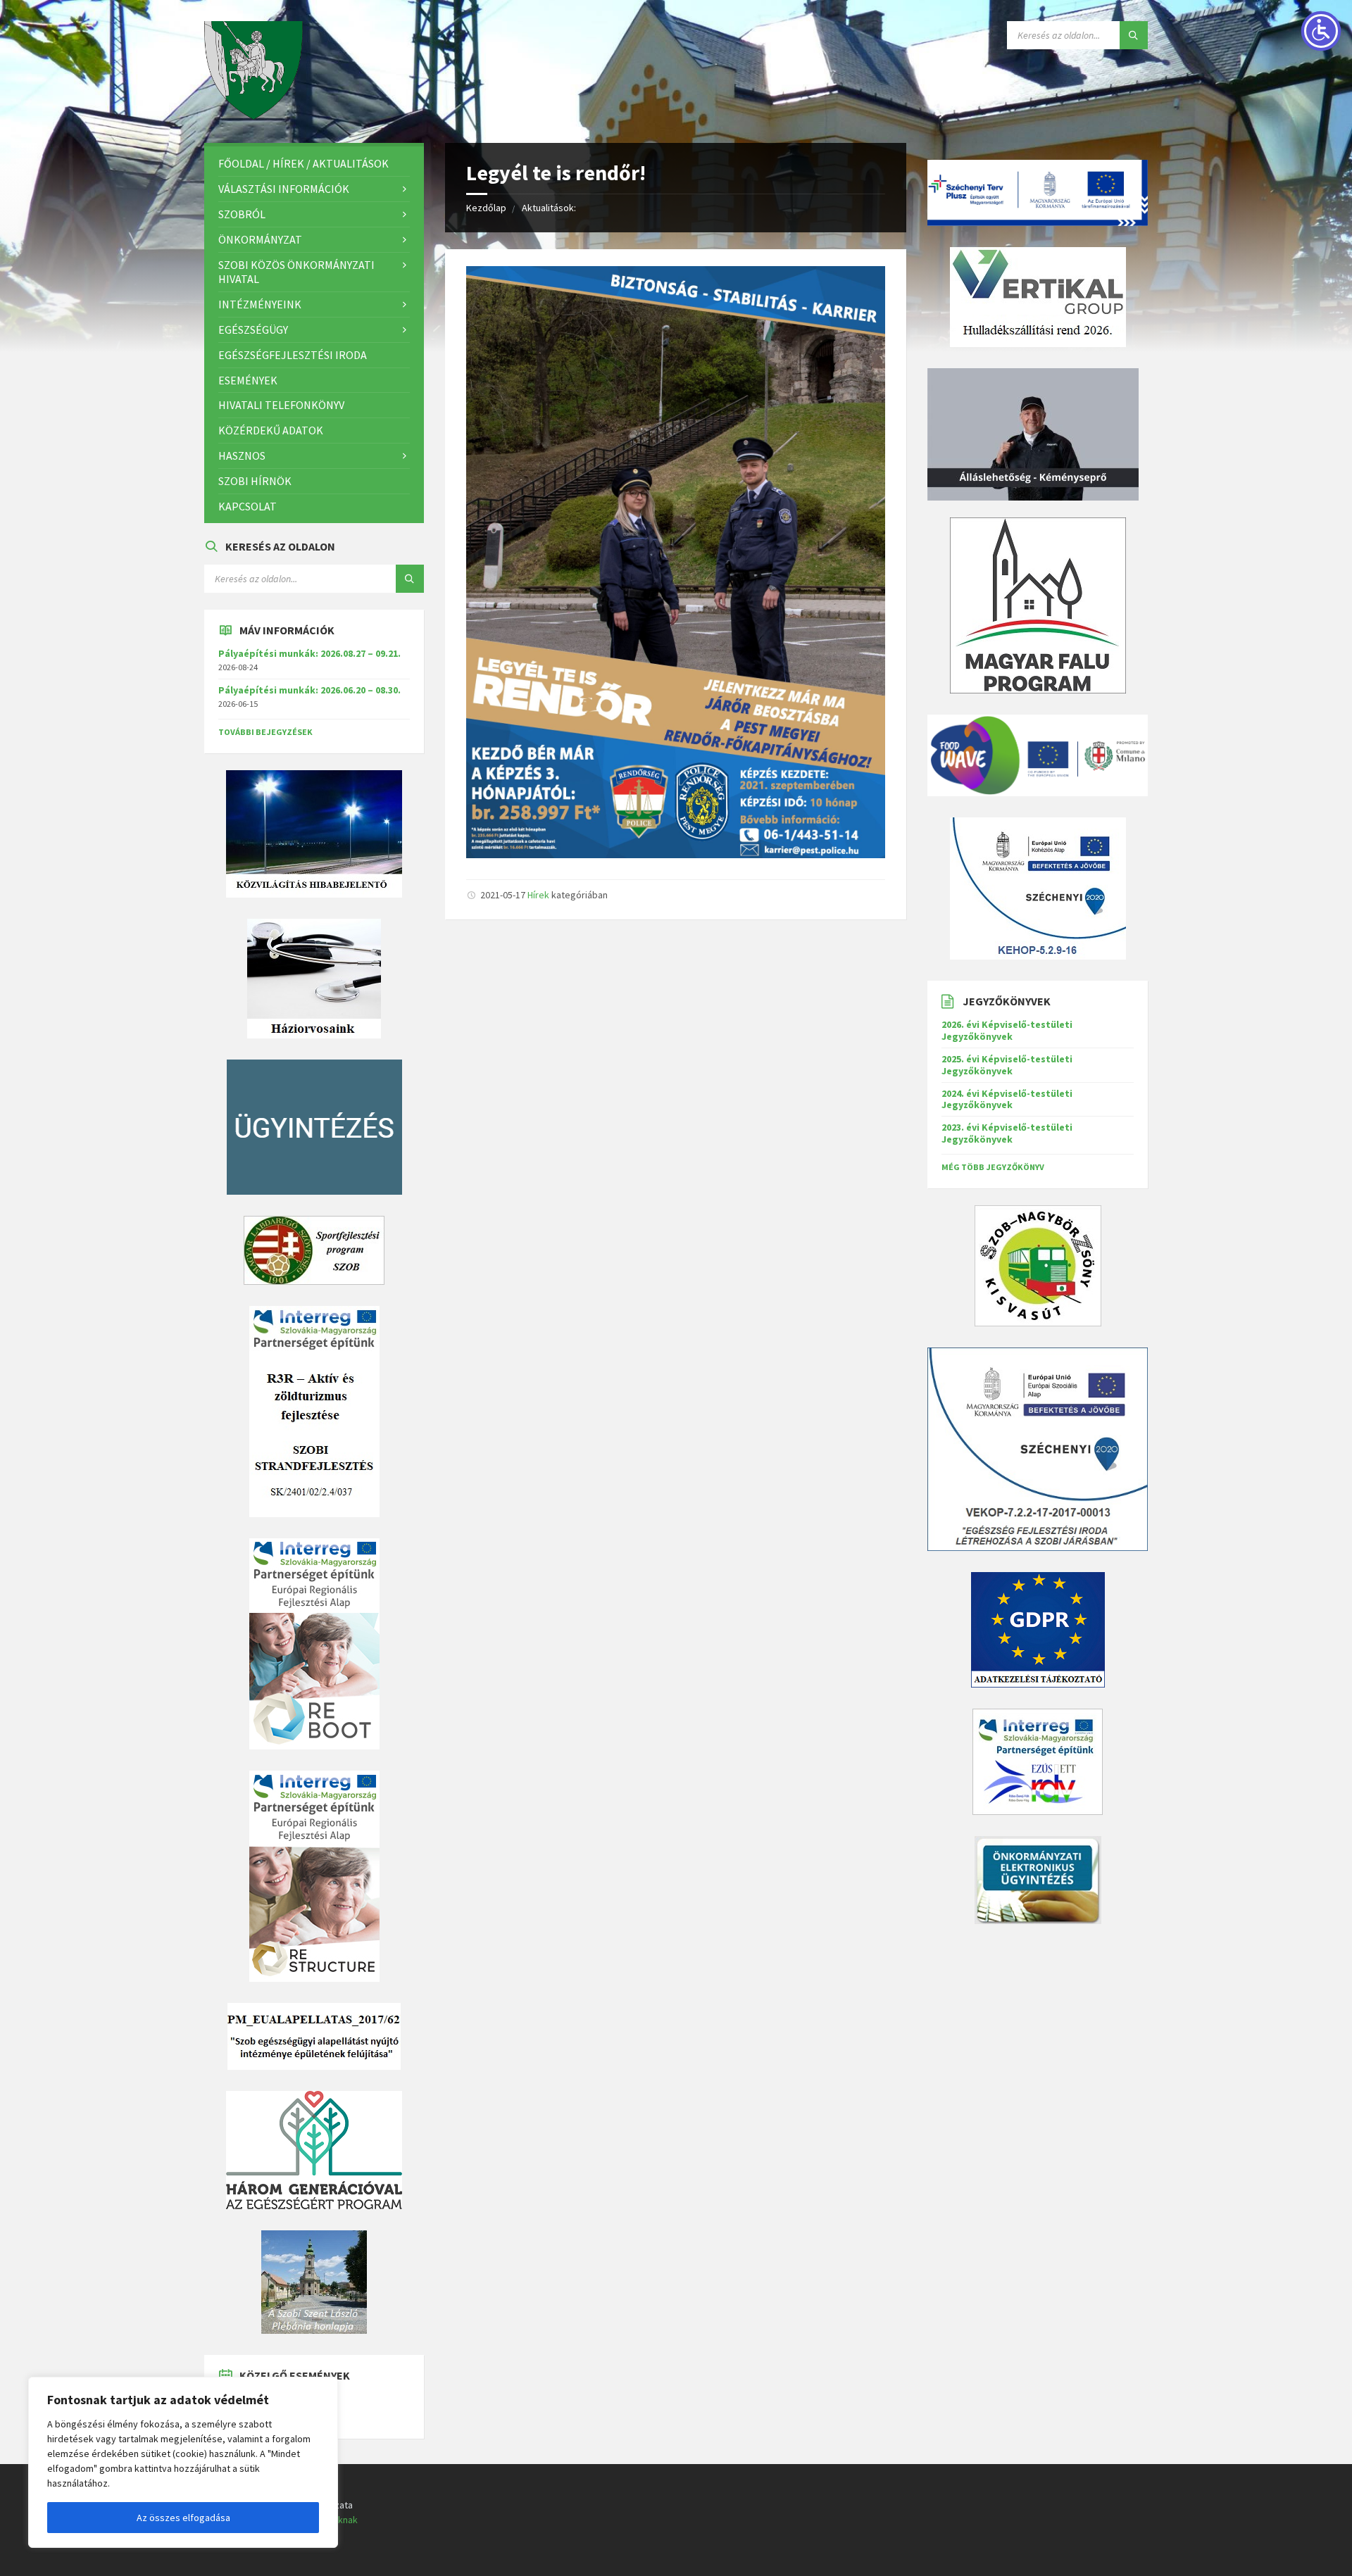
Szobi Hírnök (255, 481)
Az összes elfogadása (183, 2518)
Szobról (242, 214)
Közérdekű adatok (271, 430)
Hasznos (242, 455)
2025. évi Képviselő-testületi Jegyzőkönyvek (1007, 1065)
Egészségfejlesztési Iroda (293, 355)
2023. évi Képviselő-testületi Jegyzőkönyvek (1007, 1133)
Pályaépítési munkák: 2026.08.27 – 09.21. (309, 653)
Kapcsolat (248, 506)
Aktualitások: (549, 208)
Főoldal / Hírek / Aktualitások (303, 163)
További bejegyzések (265, 732)
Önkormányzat (260, 239)
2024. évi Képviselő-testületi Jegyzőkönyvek (1007, 1099)
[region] (183, 2462)
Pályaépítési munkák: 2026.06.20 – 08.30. (309, 690)
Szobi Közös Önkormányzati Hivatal (296, 272)
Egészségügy (253, 329)
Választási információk (284, 189)
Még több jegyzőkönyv (993, 1167)
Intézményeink (260, 304)
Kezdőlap (486, 208)
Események (248, 380)
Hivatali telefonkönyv (281, 405)
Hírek (538, 895)
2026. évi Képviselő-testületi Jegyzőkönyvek (1007, 1030)
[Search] (1134, 35)
